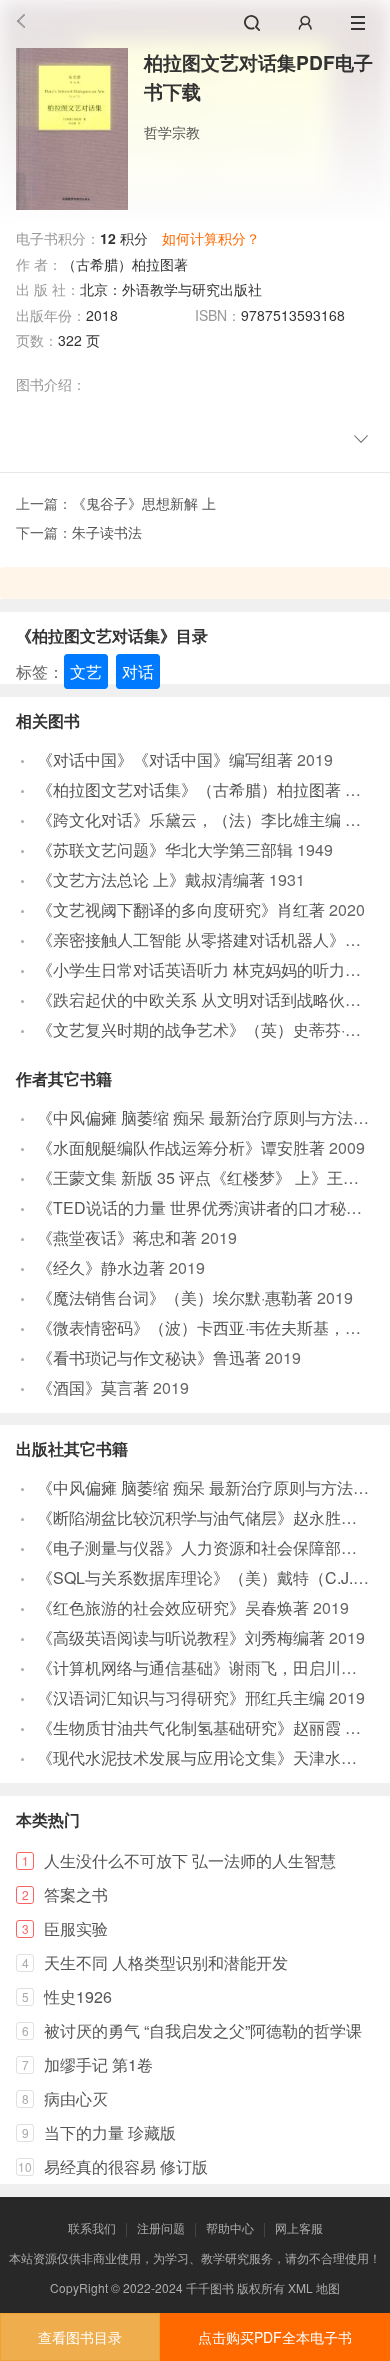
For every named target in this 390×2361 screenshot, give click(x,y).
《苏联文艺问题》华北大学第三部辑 (165, 849)
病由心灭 (76, 2098)
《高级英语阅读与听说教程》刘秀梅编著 (181, 1637)
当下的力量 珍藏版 (110, 2132)
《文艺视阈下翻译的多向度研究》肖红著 (181, 909)
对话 (138, 671)
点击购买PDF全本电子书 (275, 2337)
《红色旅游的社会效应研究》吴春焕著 (173, 1607)
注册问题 (161, 2227)
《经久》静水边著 (101, 1267)
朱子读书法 (107, 532)
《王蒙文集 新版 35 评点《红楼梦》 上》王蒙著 (206, 1177)
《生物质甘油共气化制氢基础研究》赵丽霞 (189, 1727)
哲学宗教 (172, 132)
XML (300, 2287)
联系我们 (92, 2227)
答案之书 (76, 1894)
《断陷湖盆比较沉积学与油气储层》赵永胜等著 (205, 1517)
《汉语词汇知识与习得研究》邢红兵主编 (181, 1697)
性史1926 (78, 1996)
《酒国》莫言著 (93, 1387)
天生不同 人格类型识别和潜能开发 (166, 1962)
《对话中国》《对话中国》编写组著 (165, 759)
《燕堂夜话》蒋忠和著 (117, 1237)
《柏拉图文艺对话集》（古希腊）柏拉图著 (189, 789)
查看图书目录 (80, 2337)
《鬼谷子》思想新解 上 (144, 503)
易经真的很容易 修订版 (126, 2166)
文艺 (86, 671)
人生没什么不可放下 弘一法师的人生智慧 (190, 1860)
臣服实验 (76, 1928)
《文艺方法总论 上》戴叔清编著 (151, 879)
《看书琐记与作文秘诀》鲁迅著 (149, 1357)
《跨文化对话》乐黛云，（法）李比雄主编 (189, 819)
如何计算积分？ (211, 238)
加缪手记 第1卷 (98, 2064)
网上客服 (299, 2227)
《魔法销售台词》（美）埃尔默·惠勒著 (175, 1297)
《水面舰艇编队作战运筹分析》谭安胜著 (181, 1147)
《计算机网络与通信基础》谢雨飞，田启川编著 (205, 1667)
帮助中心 (230, 2227)
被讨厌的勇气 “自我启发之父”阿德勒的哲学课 (203, 2030)
